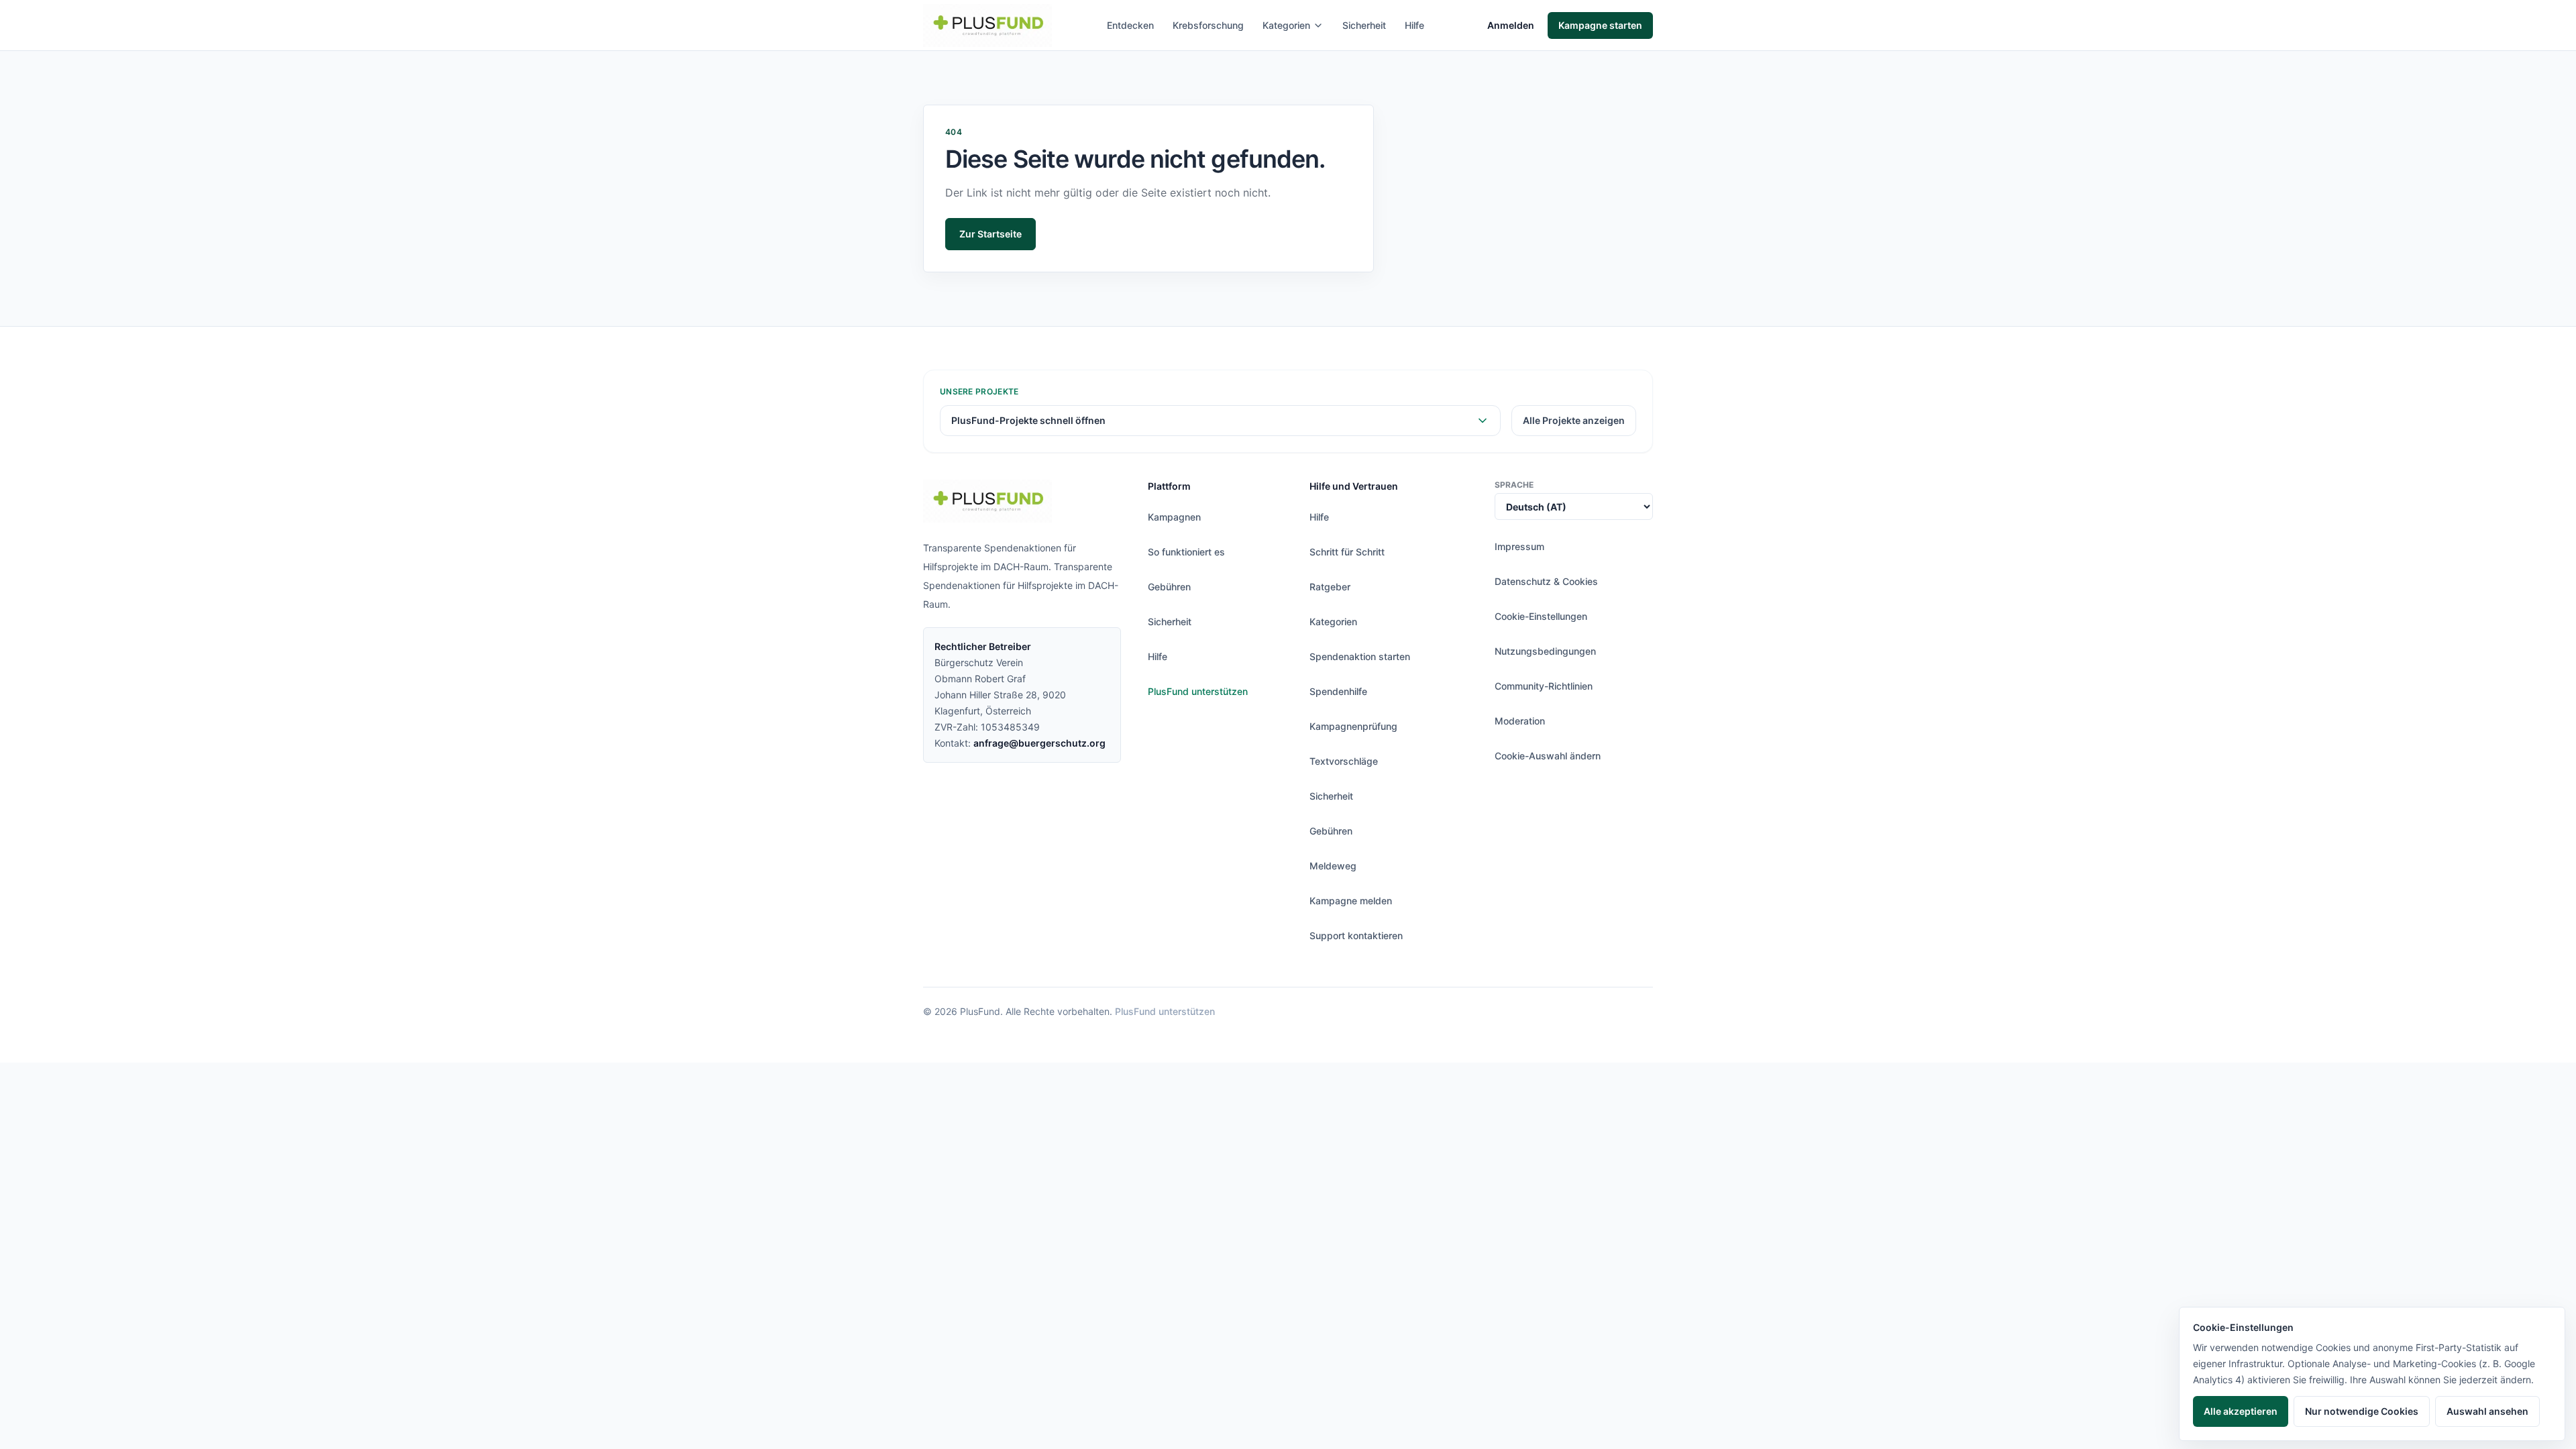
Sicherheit (1364, 25)
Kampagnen (1174, 517)
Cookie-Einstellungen (1541, 616)
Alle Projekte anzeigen (1574, 420)
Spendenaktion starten (1360, 656)
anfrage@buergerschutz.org (1039, 743)
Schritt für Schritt (1347, 552)
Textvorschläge (1344, 761)
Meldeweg (1333, 866)
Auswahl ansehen (2487, 1411)
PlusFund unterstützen (1198, 691)
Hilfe (1414, 25)
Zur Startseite (990, 234)
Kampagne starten (1600, 25)
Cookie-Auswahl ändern (1548, 756)
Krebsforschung (1208, 25)
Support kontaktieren (1356, 935)
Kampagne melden (1351, 901)
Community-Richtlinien (1544, 686)
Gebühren (1169, 587)
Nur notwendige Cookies (2362, 1411)
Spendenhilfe (1338, 691)
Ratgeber (1330, 587)
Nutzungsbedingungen (1545, 651)
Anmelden (1511, 25)
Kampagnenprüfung (1353, 726)
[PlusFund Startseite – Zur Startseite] (987, 25)
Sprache (1514, 485)
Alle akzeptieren (2241, 1411)
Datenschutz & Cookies (1546, 581)
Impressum (1519, 546)
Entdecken (1130, 25)
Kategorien (1286, 25)
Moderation (1520, 721)
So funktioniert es (1186, 552)
